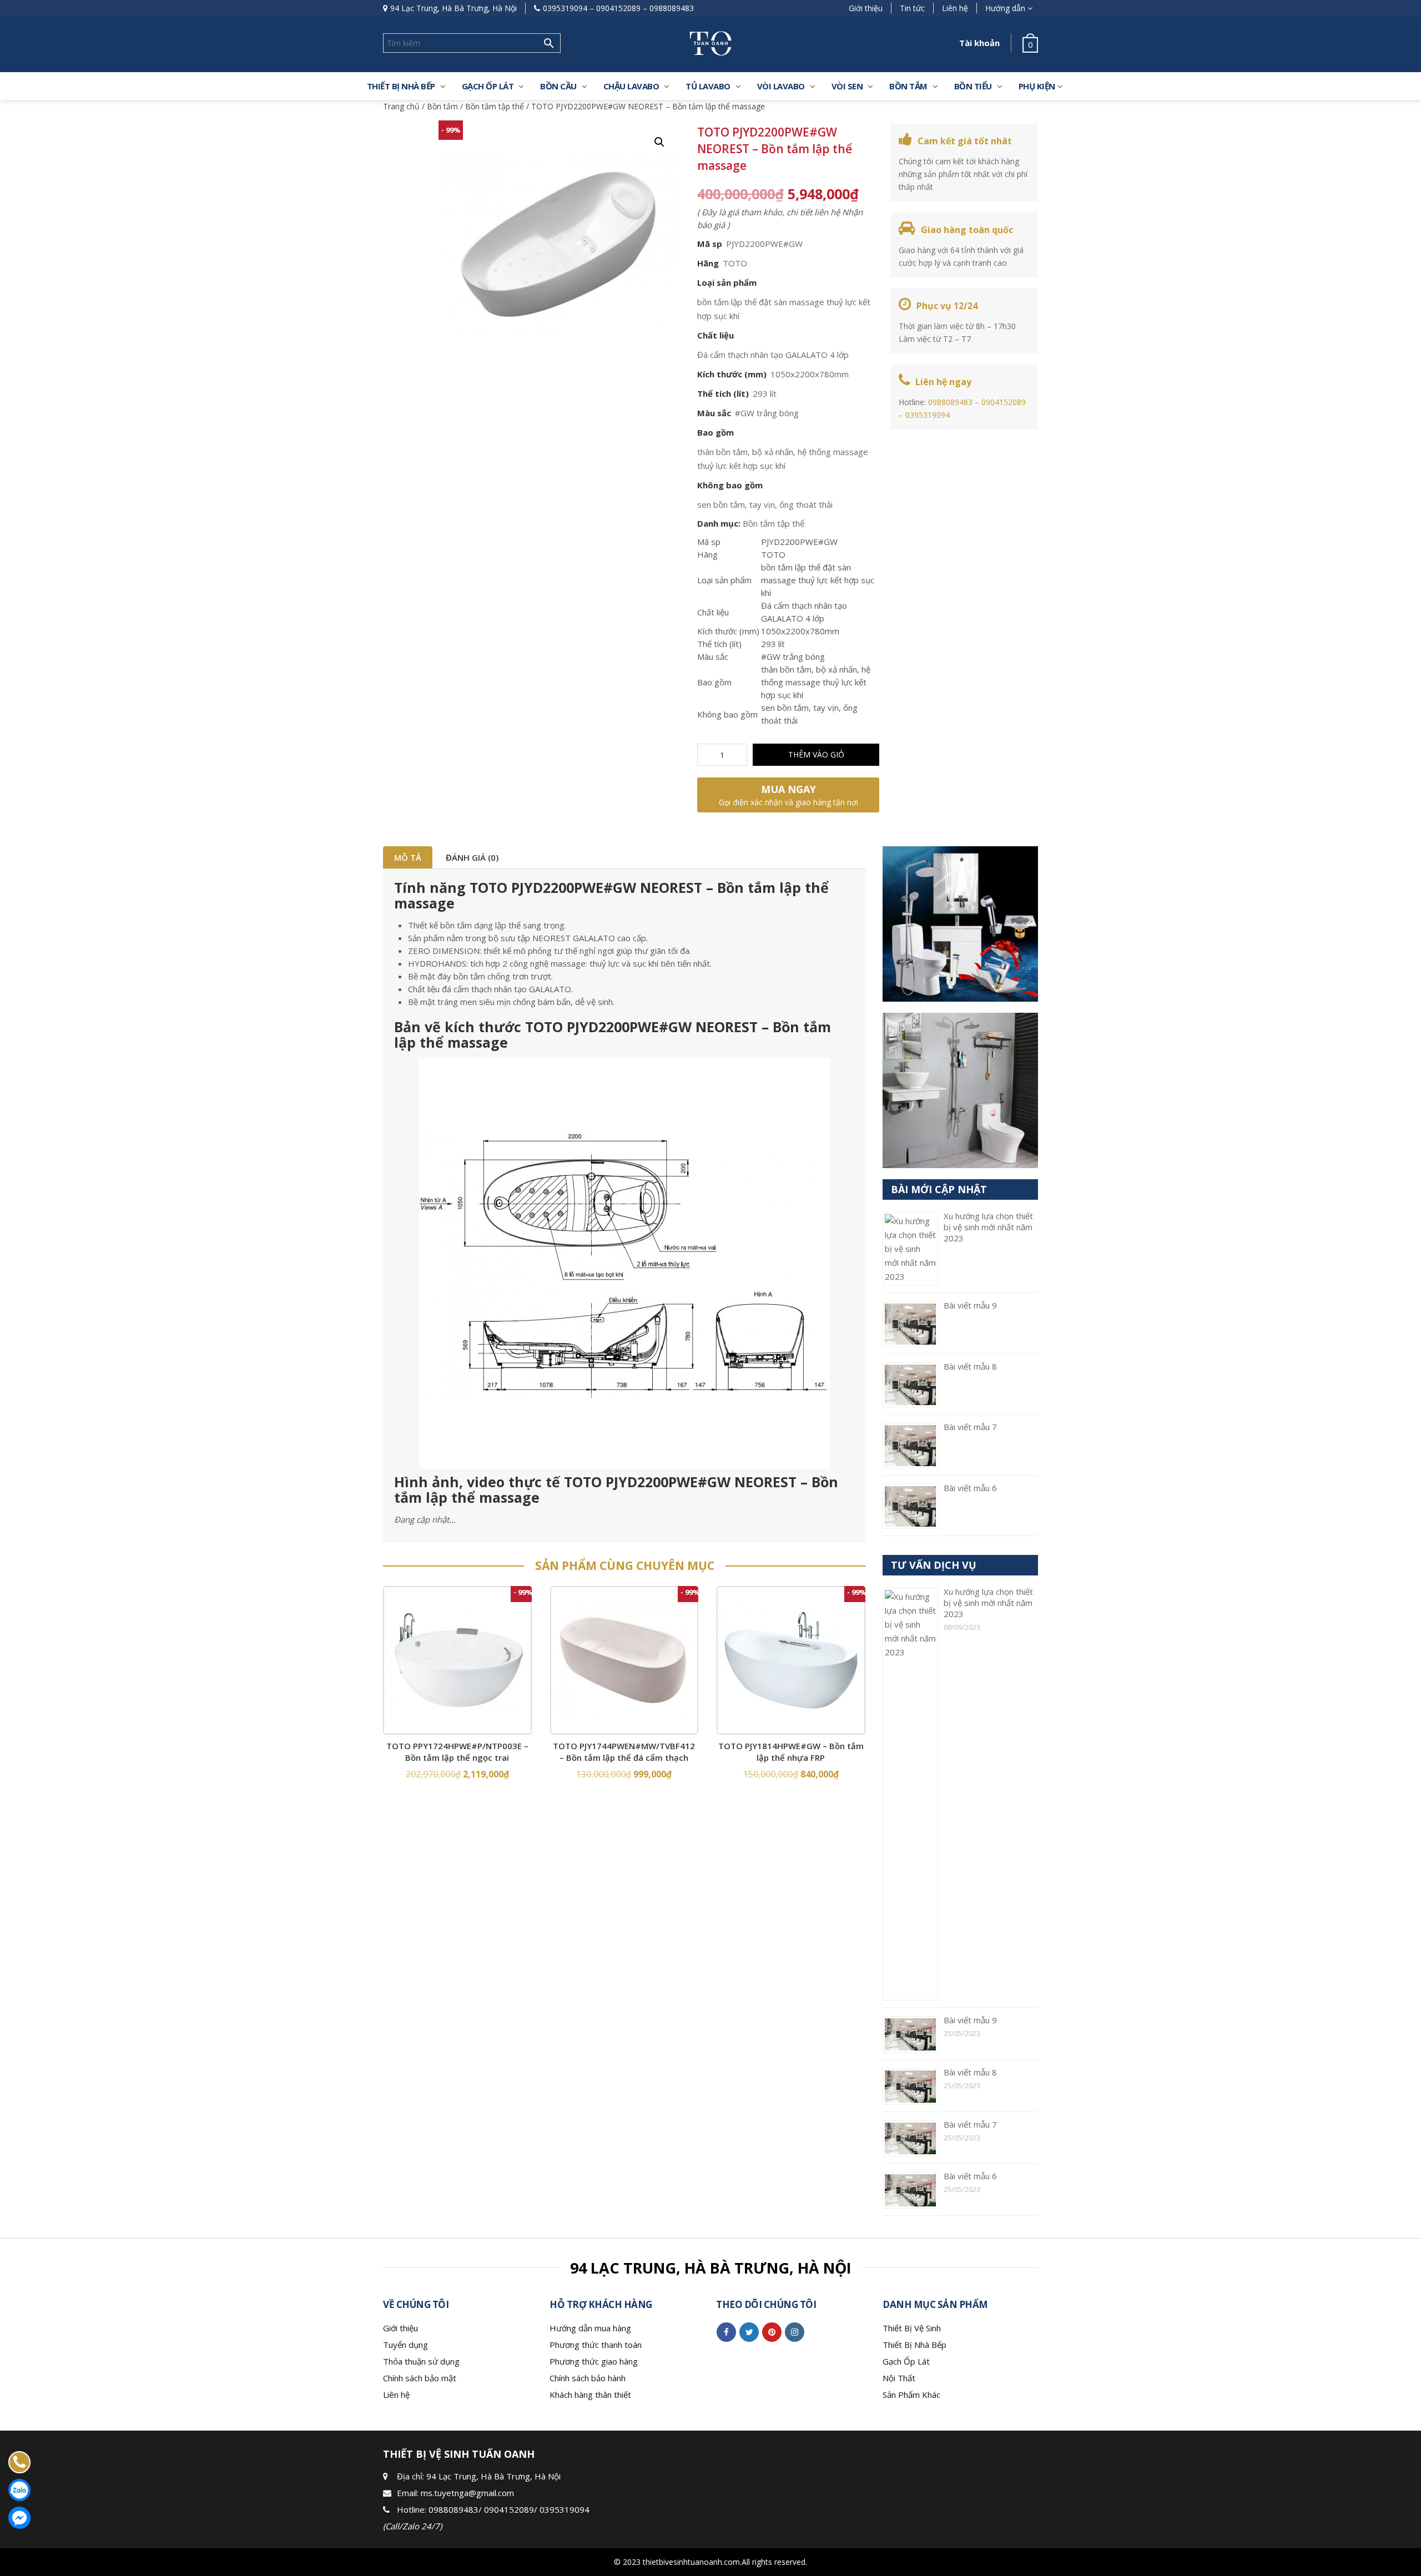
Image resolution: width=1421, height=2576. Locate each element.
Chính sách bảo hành (588, 2378)
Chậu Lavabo (631, 86)
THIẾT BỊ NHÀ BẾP (401, 86)
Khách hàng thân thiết (590, 2395)
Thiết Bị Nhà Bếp (914, 2345)
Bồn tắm (908, 86)
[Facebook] (726, 2332)
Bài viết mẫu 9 (970, 1305)
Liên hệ (955, 8)
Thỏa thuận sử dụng (421, 2361)
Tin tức (912, 8)
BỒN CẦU (558, 86)
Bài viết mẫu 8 (970, 1366)
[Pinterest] (772, 2332)
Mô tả (408, 857)
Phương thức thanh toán (596, 2345)
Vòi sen (847, 86)
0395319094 (565, 8)
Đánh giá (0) (472, 857)
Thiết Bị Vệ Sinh (912, 2328)
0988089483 (672, 8)
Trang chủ (401, 106)
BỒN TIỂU (973, 86)
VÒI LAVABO (781, 86)
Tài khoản (979, 43)
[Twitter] (749, 2332)
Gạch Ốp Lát (906, 2361)
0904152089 (618, 8)
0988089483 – (955, 402)
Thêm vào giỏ (816, 754)
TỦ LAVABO (708, 86)
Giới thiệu (866, 8)
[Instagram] (795, 2332)
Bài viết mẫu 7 (970, 1427)
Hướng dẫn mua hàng (590, 2328)
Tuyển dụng (405, 2345)
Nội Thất (899, 2378)
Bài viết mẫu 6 (970, 1488)
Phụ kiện (1037, 86)
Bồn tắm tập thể (495, 106)
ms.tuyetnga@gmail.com (467, 2493)
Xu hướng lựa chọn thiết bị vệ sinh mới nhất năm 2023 (988, 1227)
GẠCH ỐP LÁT (488, 86)
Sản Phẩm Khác (911, 2395)
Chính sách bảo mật (420, 2378)
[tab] (408, 857)
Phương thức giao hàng (594, 2361)
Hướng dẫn (1005, 8)
